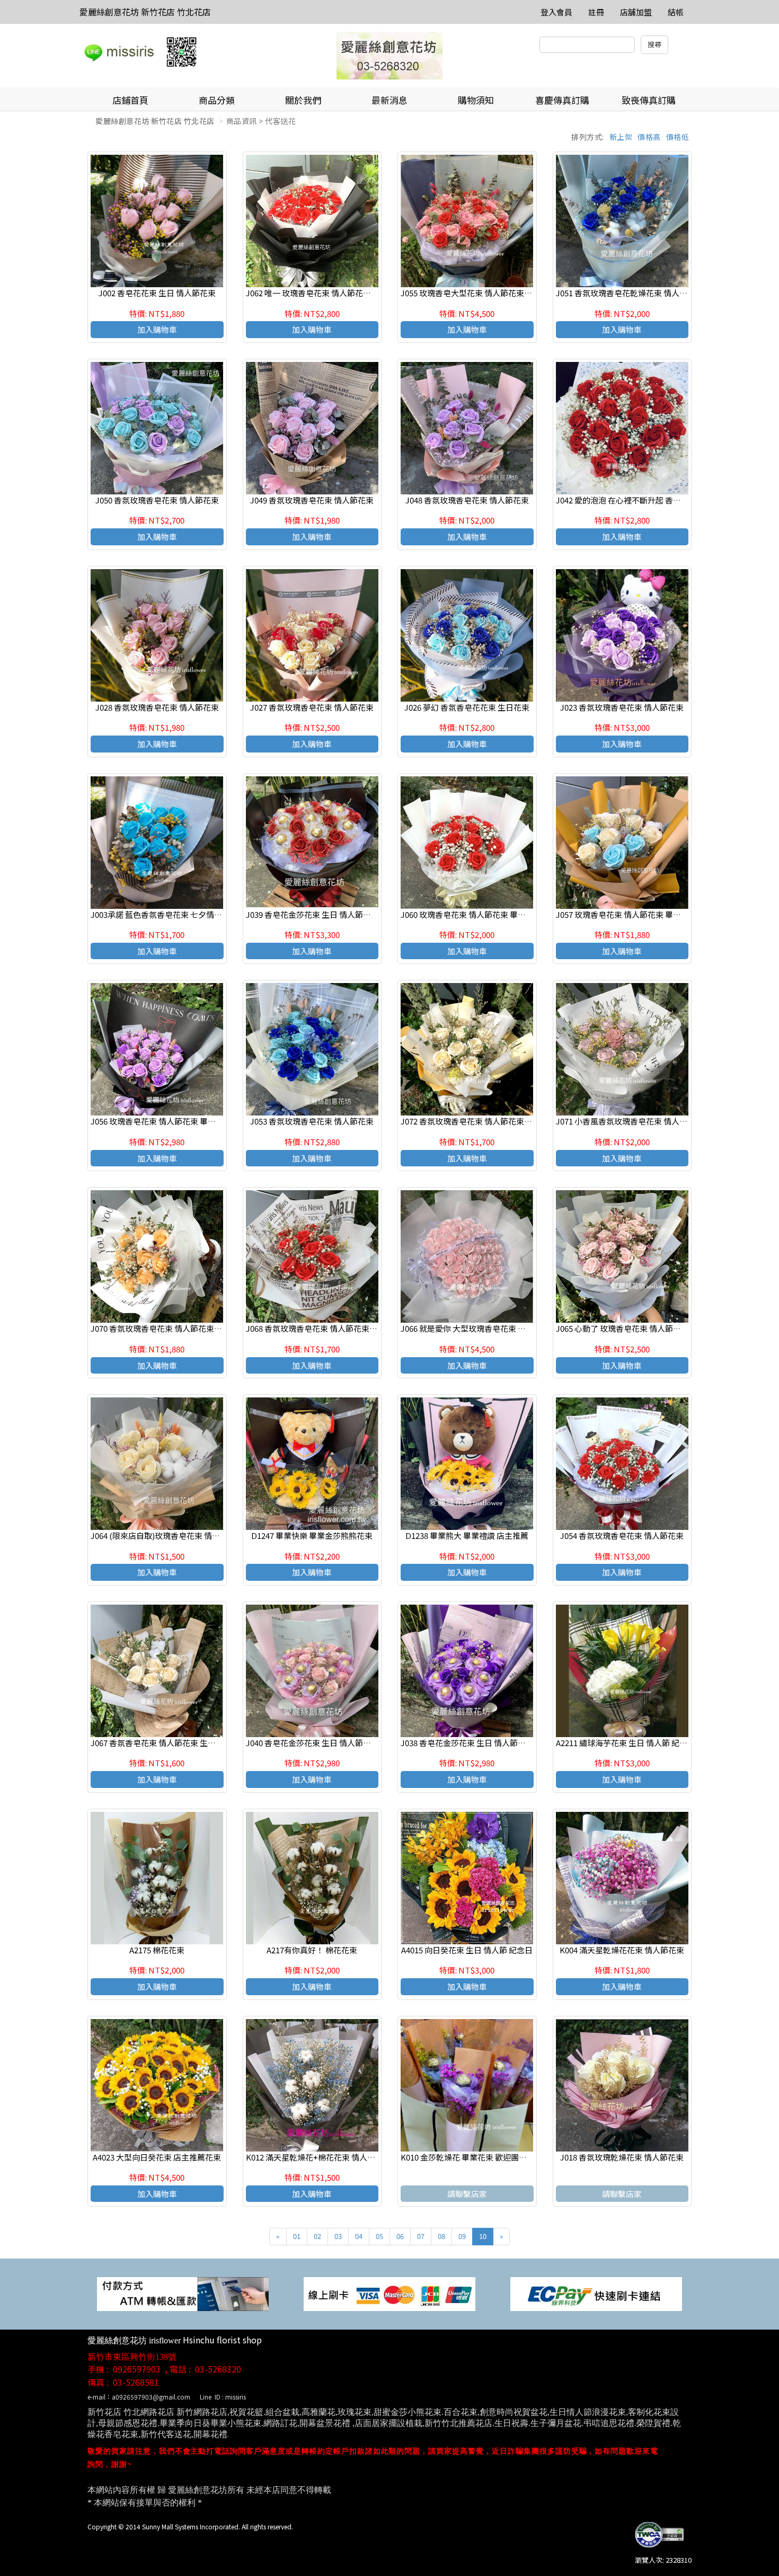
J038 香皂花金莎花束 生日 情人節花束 (467, 1743)
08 (441, 2236)
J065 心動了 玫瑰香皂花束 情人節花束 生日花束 (639, 1328)
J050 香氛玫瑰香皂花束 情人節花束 (157, 500)
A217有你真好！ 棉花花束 (312, 1950)
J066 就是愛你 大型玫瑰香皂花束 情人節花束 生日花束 (496, 1328)
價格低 (678, 137)
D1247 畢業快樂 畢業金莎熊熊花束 (312, 1535)
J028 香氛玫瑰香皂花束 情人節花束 (157, 707)
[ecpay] (596, 2293)
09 (462, 2236)
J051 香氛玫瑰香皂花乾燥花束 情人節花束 (630, 293)
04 (359, 2236)
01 (297, 2236)
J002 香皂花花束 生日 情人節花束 (157, 293)
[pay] (183, 2293)
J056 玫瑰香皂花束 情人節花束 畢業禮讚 (161, 1121)
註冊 (596, 12)
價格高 (649, 137)
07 (421, 2236)
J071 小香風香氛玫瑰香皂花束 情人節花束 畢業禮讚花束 (654, 1121)
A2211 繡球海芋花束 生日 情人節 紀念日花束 (634, 1743)
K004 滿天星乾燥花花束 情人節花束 (622, 1950)
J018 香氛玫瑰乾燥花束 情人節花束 (622, 2157)
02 (317, 2236)
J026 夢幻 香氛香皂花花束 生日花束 (467, 707)
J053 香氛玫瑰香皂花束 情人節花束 (312, 1121)
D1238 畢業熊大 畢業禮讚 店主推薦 (467, 1535)
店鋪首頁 (130, 100)
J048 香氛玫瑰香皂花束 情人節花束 (467, 500)
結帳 (676, 12)
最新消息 (389, 100)
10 (483, 2236)
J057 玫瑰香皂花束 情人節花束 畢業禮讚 (626, 914)
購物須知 (476, 100)
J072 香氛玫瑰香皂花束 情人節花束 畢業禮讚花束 (487, 1121)
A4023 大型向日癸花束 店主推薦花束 (157, 2157)
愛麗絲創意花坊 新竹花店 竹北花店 (145, 12)
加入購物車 (157, 329)
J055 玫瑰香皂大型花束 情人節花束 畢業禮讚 (479, 293)
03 (338, 2236)
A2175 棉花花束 (157, 1950)
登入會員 (556, 12)
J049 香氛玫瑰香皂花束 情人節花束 (312, 500)
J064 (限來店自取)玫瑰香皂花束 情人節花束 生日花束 (184, 1535)
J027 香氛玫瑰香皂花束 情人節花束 (312, 707)
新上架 (621, 137)
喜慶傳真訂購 (562, 100)
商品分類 (217, 100)
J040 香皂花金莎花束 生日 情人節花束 (312, 1743)
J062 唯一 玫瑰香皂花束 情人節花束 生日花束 (325, 293)
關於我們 (303, 100)
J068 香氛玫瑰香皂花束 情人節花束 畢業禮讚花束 (332, 1328)
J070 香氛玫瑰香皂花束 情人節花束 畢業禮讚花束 (177, 1328)
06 (400, 2236)
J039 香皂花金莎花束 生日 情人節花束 (312, 914)
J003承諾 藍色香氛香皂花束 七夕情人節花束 (168, 914)
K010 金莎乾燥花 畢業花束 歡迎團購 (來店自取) (483, 2157)
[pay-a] (389, 2293)
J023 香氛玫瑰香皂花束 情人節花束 (622, 707)
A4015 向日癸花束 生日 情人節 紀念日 (467, 1950)
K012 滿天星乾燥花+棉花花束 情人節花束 (318, 2157)
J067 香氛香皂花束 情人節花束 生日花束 (161, 1743)
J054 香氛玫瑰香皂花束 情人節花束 (622, 1535)
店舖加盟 (636, 12)
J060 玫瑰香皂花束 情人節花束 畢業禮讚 (471, 914)
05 (379, 2236)
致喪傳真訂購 (649, 100)
